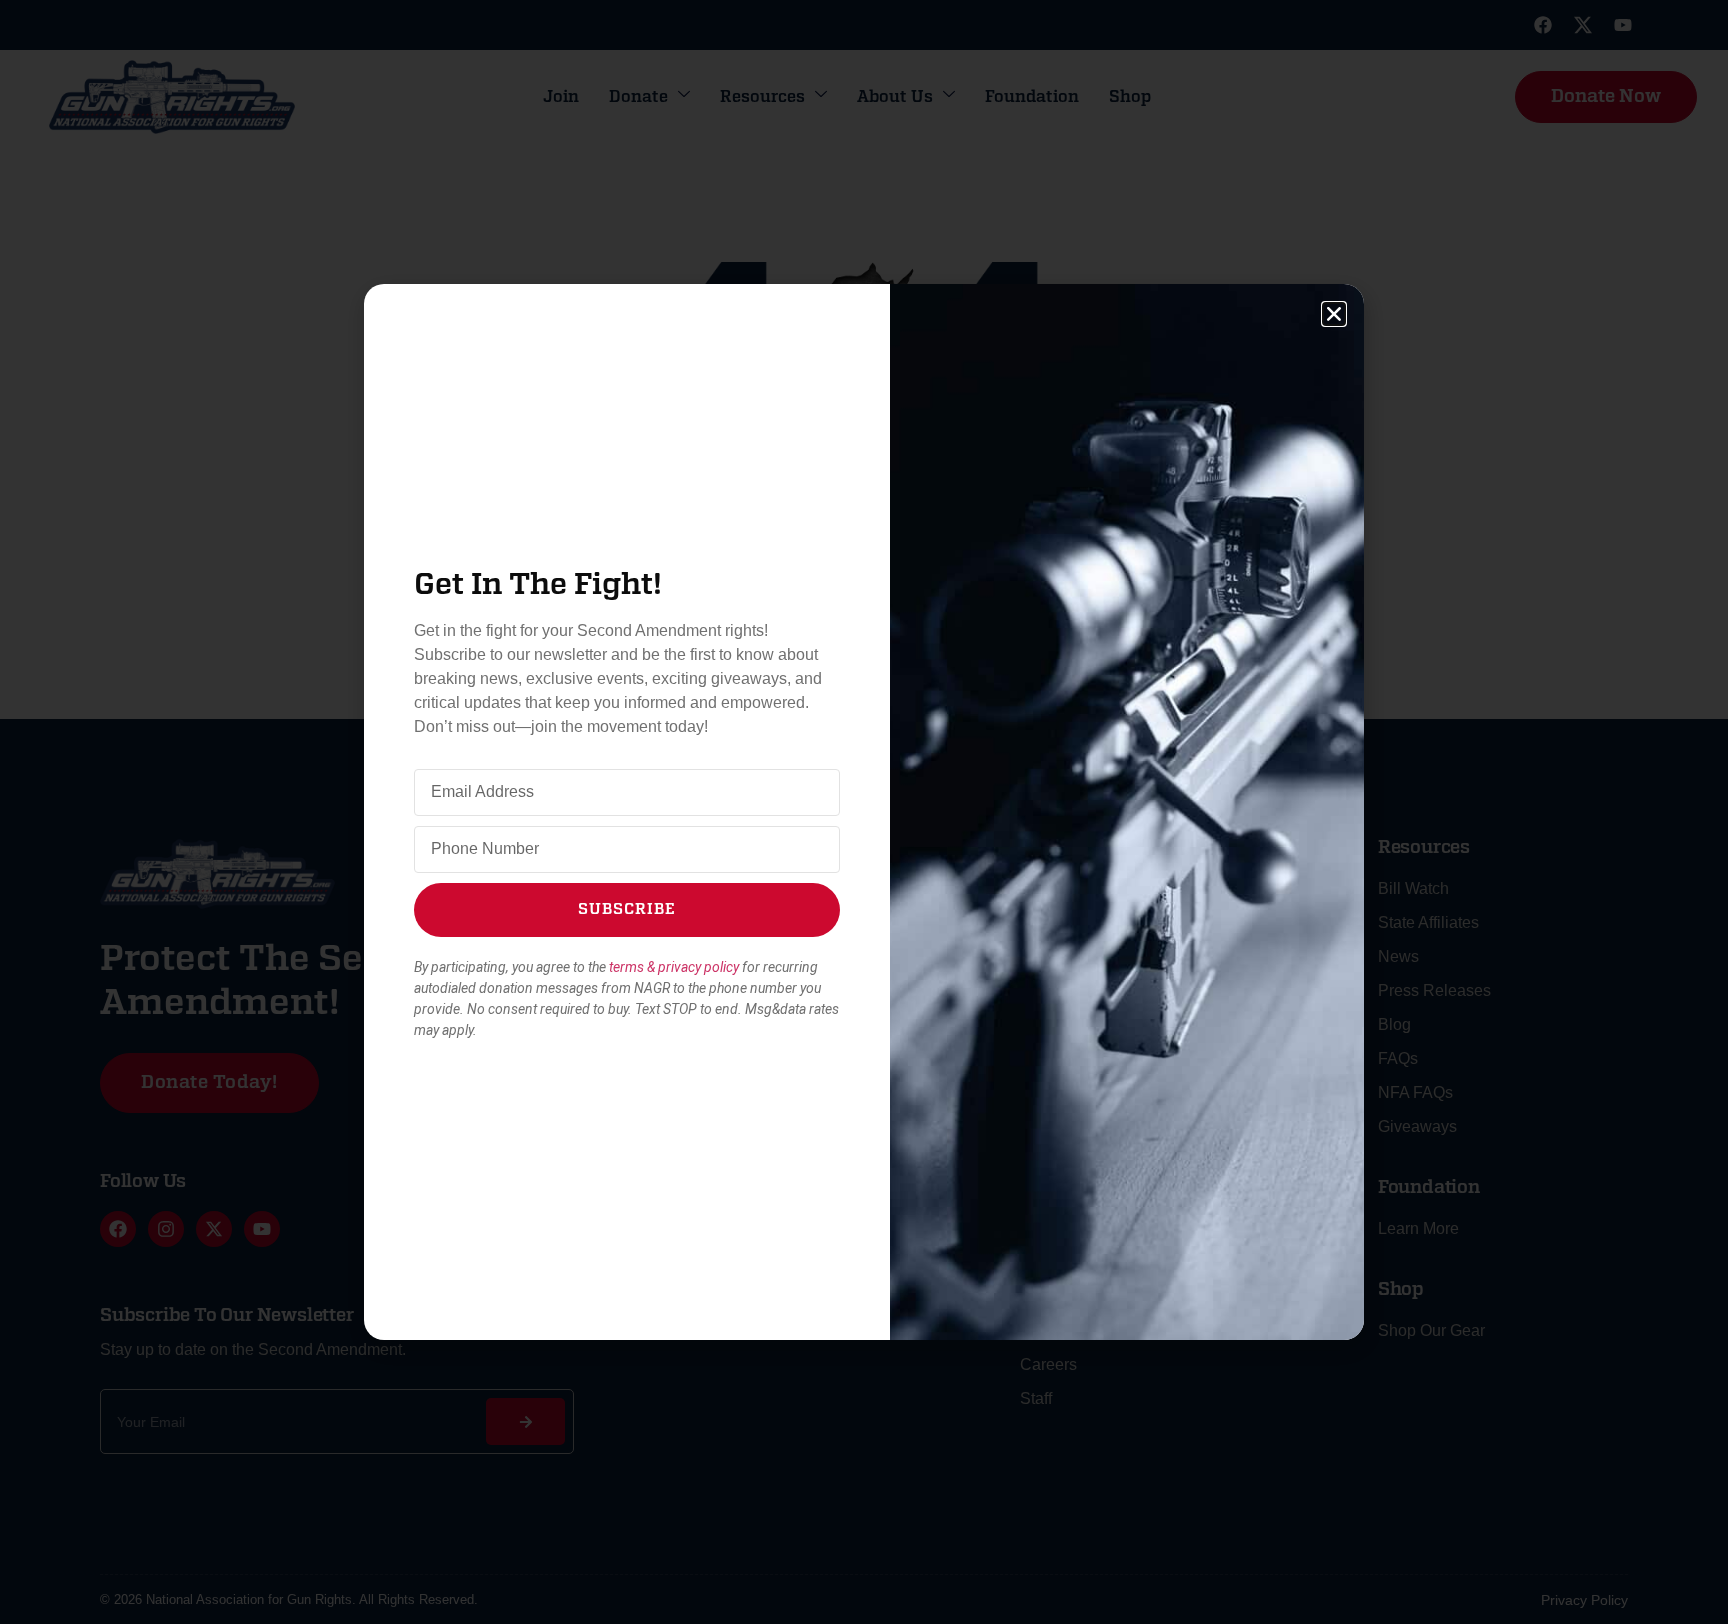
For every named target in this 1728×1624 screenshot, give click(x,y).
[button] (1334, 314)
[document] (864, 812)
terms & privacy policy (674, 967)
